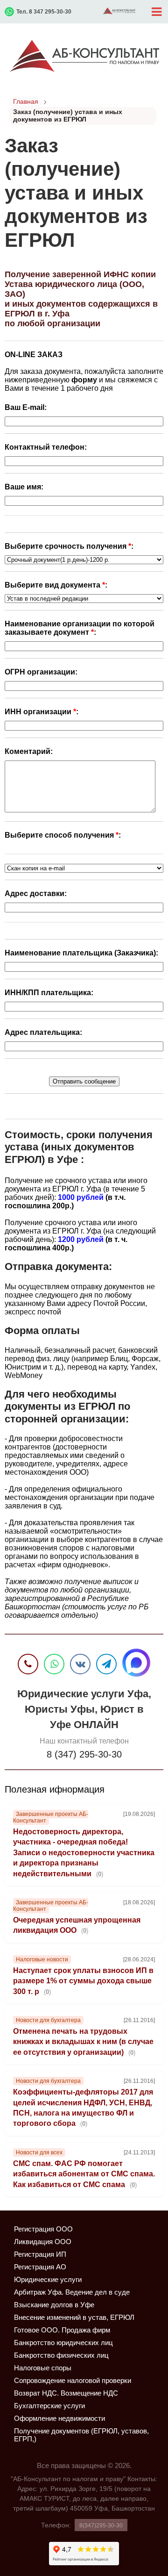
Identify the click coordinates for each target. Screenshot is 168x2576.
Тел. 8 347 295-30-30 (44, 12)
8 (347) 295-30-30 (84, 1754)
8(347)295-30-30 (101, 2526)
